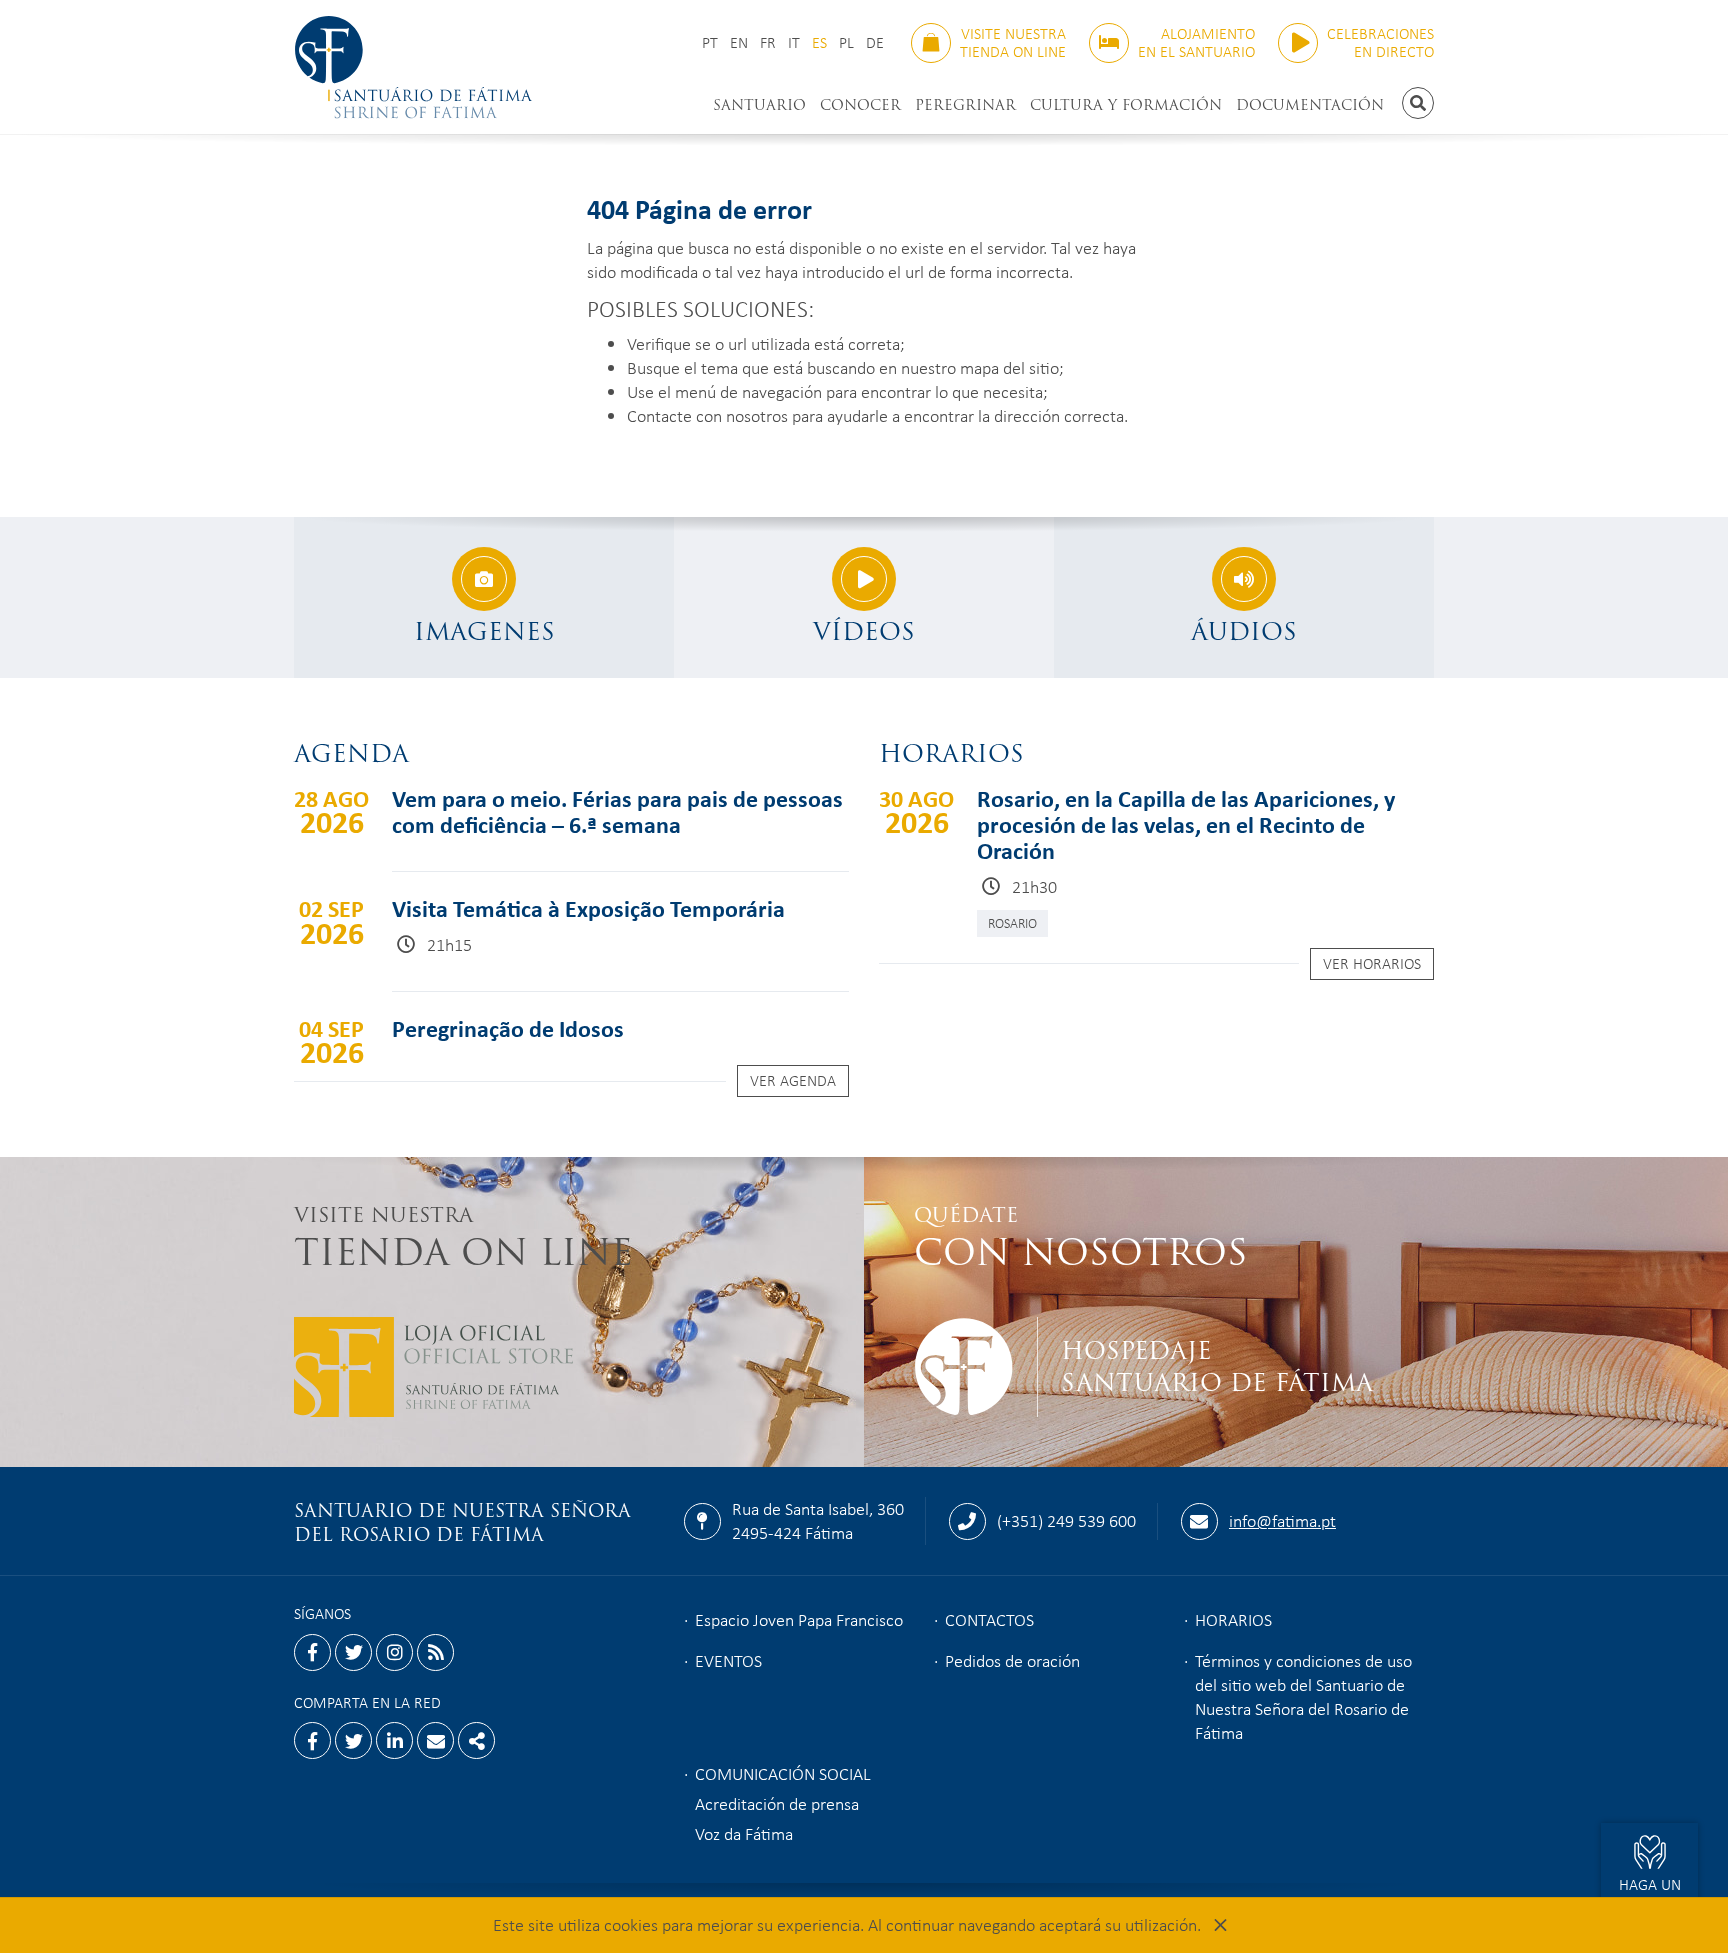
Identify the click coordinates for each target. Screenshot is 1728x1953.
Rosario (1012, 922)
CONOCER (860, 105)
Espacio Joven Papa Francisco (799, 1619)
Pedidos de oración (1012, 1660)
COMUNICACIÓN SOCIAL (783, 1773)
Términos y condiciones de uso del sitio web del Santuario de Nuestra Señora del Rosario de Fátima (1303, 1696)
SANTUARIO (759, 105)
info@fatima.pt (1282, 1520)
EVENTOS (728, 1660)
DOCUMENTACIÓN (1310, 105)
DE (875, 42)
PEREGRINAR (965, 105)
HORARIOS (1233, 1619)
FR (768, 42)
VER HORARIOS (1372, 963)
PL (846, 42)
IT (794, 42)
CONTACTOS (989, 1619)
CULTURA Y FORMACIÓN (1126, 105)
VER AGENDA (793, 1080)
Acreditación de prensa (777, 1803)
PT (710, 42)
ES (819, 42)
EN (739, 42)
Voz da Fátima (744, 1833)
